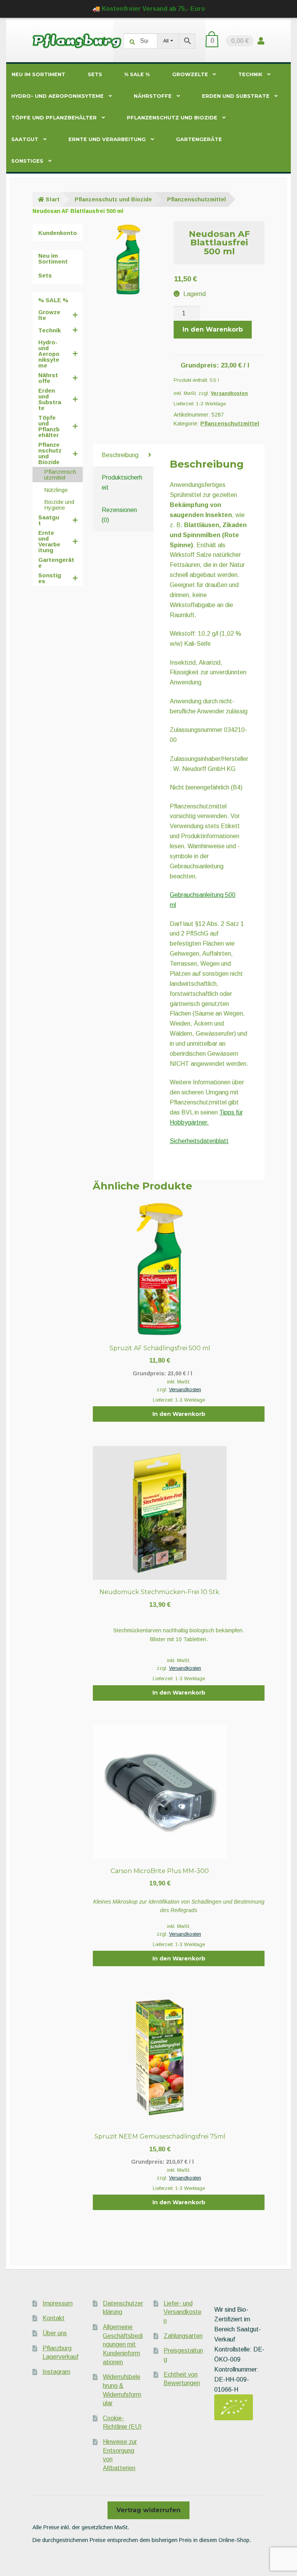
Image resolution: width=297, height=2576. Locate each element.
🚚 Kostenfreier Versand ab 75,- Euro (149, 9)
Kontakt (54, 2318)
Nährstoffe (153, 96)
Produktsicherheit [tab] (122, 482)
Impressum (58, 2303)
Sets (95, 74)
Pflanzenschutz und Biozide (172, 118)
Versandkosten (229, 393)
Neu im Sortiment (38, 74)
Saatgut (25, 139)
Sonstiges (27, 161)
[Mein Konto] (261, 41)
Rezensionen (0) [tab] (119, 515)
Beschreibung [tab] (120, 455)
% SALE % (137, 74)
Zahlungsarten (183, 2336)
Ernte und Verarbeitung (107, 139)
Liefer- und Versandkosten (183, 2312)
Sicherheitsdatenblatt (199, 1141)
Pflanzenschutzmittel (196, 199)
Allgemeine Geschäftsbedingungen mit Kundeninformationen (123, 2345)
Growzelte (190, 74)
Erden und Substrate (236, 96)
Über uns (55, 2333)
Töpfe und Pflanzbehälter (54, 118)
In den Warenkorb (213, 329)
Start (53, 199)
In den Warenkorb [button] (179, 1414)
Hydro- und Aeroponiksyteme (57, 96)
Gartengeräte (199, 139)
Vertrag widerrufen (148, 2510)
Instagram (56, 2372)
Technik (250, 74)
